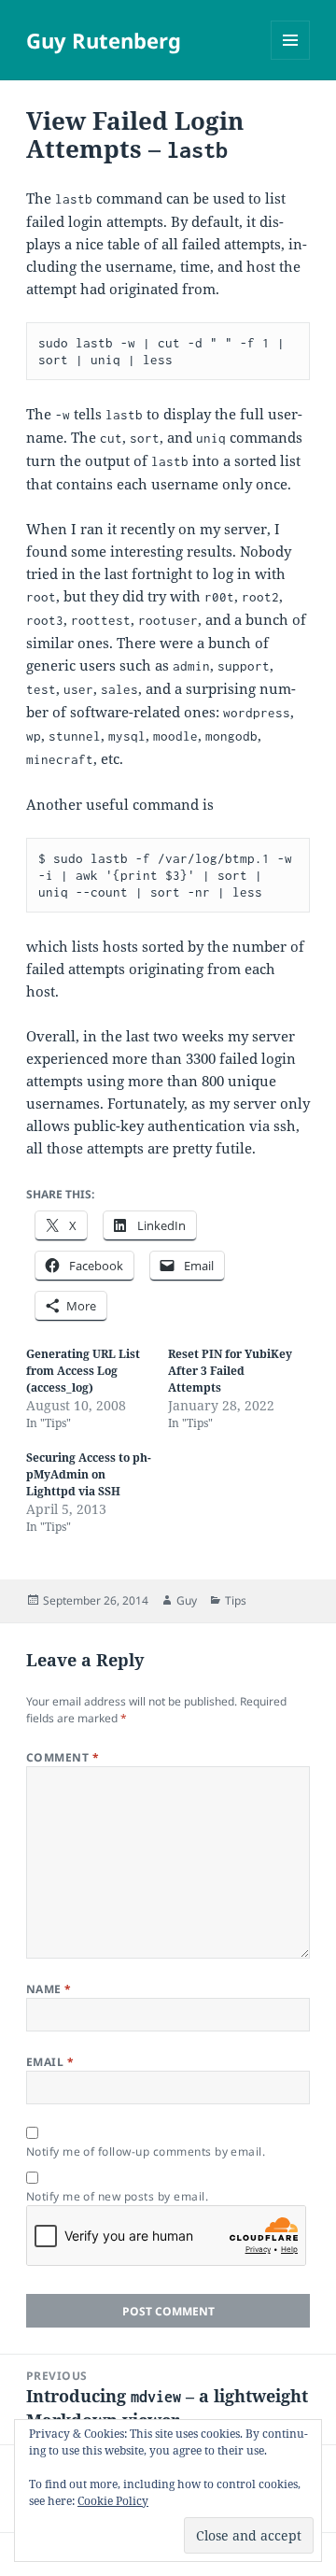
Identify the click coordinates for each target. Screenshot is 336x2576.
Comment (63, 1757)
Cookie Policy (113, 2501)
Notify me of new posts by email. (117, 2196)
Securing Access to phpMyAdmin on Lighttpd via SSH (89, 1474)
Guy (187, 1600)
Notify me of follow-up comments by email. (146, 2151)
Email (50, 2062)
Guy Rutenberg (104, 40)
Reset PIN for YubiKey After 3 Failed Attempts (230, 1371)
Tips (236, 1600)
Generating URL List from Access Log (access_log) (83, 1371)
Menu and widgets (291, 59)
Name (49, 1989)
